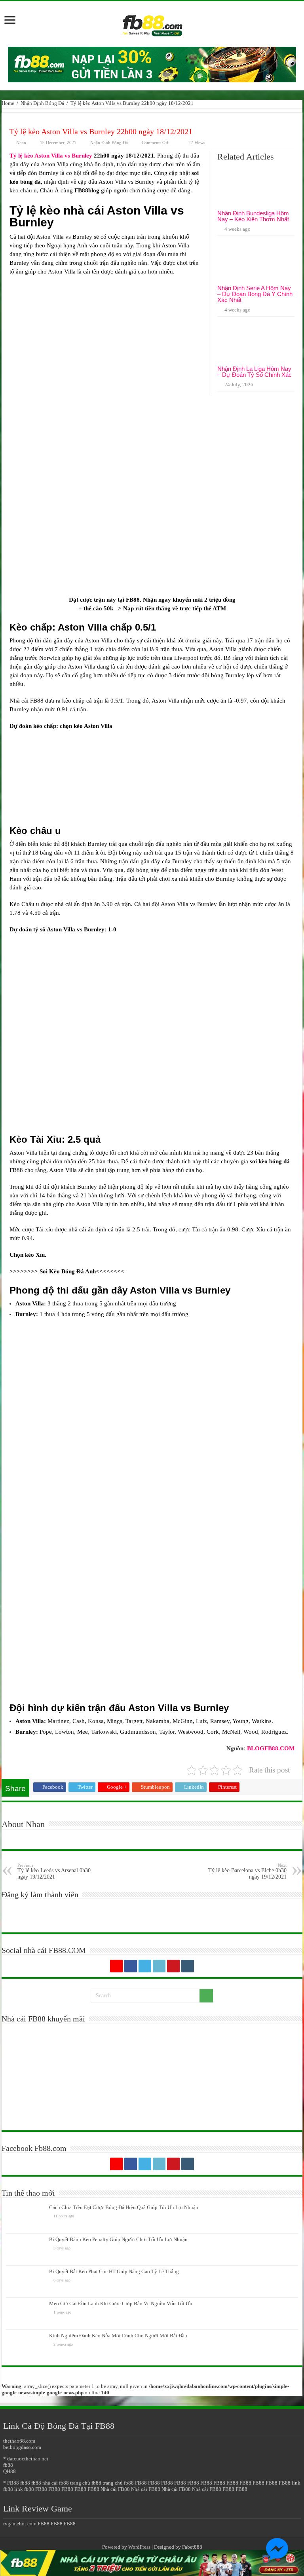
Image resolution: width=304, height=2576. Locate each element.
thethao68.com (19, 2441)
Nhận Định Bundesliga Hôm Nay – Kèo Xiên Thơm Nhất (253, 216)
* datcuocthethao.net (26, 2459)
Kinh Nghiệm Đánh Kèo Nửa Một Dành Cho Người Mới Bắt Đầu (118, 2336)
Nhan (21, 142)
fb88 (8, 2465)
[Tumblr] (188, 1966)
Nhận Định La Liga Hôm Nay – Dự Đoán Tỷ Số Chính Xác (255, 372)
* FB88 (11, 2483)
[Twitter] (145, 1966)
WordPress (139, 2547)
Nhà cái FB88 (115, 2489)
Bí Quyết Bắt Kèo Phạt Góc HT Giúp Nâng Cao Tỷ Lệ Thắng (114, 2271)
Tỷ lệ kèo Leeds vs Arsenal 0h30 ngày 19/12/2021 (54, 1871)
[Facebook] (131, 1966)
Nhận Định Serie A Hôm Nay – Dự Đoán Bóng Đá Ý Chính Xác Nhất (255, 294)
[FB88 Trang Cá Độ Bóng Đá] (152, 22)
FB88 (133, 600)
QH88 (9, 2471)
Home (8, 103)
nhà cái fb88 (56, 2483)
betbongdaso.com (22, 2447)
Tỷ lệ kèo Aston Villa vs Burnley (51, 156)
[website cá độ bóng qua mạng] (152, 64)
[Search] (206, 1996)
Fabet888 (192, 2547)
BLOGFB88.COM (271, 1748)
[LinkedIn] (159, 1966)
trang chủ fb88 (86, 2483)
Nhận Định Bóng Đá (42, 103)
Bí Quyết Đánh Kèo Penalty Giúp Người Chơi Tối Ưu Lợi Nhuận (118, 2239)
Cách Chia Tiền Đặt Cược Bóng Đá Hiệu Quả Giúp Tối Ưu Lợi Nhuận (124, 2207)
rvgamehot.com (20, 2524)
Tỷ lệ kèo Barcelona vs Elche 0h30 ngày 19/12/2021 (247, 1871)
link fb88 (24, 2489)
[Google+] (116, 1966)
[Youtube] (173, 1966)
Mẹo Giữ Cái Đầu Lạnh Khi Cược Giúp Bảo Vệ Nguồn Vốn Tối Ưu (121, 2303)
